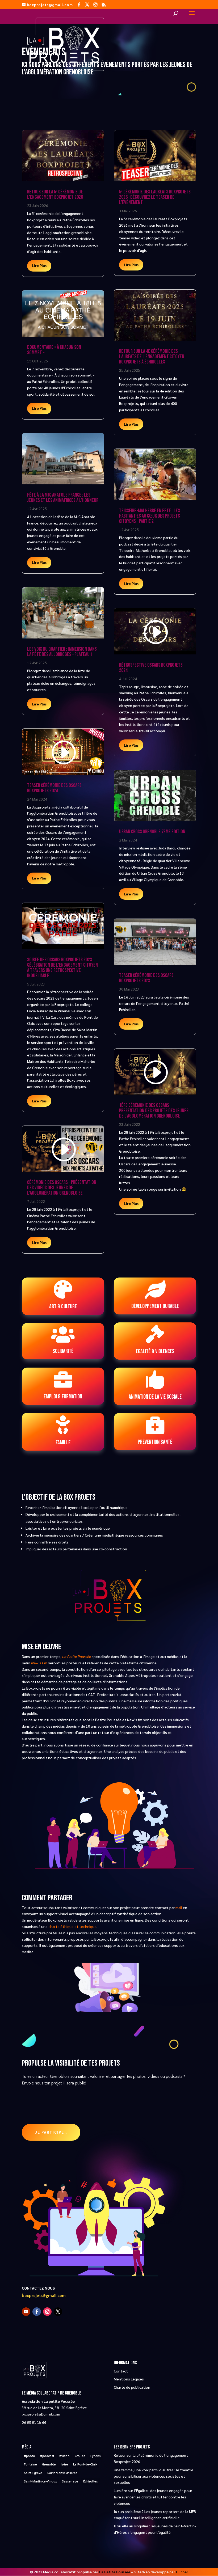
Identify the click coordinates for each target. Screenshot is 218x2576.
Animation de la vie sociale (155, 1397)
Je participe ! (51, 2132)
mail (179, 1907)
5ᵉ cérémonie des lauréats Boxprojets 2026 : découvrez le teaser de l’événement (155, 197)
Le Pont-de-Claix (85, 2464)
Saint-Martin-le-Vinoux (40, 2481)
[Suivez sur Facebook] (37, 2312)
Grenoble (49, 2464)
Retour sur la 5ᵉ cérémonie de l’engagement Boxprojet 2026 (55, 194)
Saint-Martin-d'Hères (62, 2473)
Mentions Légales (129, 2379)
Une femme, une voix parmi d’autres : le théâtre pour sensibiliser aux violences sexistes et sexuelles (154, 2476)
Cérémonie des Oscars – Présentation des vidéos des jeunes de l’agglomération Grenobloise (62, 1188)
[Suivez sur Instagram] (47, 2312)
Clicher (182, 2572)
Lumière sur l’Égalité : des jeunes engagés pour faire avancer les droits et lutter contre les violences (153, 2497)
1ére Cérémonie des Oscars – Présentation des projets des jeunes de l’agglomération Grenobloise (154, 1111)
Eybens (96, 2456)
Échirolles (91, 2481)
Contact (121, 2371)
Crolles (80, 2456)
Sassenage (70, 2481)
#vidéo (64, 2456)
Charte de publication (132, 2387)
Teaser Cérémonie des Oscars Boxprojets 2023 (146, 978)
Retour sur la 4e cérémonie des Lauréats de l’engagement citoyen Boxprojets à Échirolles (152, 357)
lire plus (39, 265)
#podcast (47, 2456)
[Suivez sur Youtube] (26, 2312)
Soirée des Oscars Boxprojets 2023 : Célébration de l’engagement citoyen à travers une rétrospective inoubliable (62, 968)
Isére (64, 2464)
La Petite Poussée (115, 2572)
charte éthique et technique (72, 1926)
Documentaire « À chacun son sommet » (54, 350)
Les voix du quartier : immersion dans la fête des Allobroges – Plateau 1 (62, 652)
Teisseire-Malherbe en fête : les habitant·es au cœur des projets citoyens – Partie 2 (150, 516)
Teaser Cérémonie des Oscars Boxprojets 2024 (54, 788)
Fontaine (30, 2464)
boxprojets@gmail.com (44, 2296)
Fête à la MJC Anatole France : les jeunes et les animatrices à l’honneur (63, 498)
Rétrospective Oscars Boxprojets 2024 (151, 668)
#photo (30, 2456)
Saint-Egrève (33, 2473)
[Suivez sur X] (58, 2312)
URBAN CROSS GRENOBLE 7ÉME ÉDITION (152, 832)
